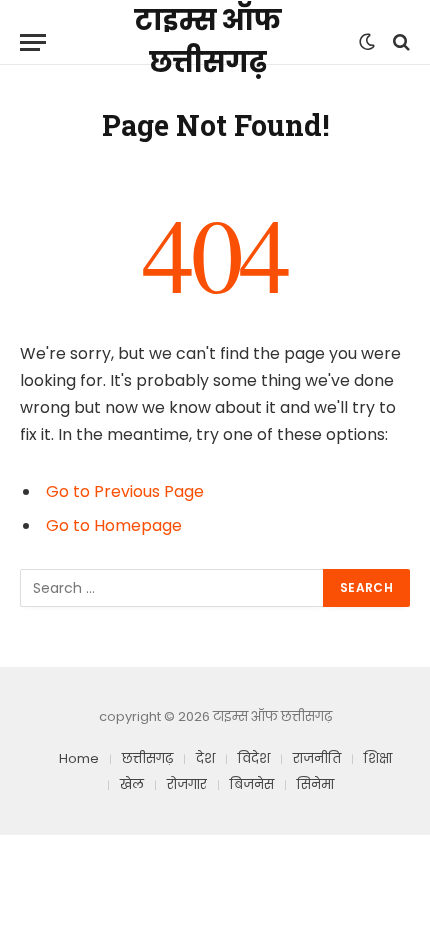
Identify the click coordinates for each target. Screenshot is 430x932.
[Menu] (33, 42)
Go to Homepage (114, 525)
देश (205, 758)
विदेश (254, 758)
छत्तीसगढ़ (147, 758)
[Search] (399, 42)
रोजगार (187, 784)
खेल (132, 784)
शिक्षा (378, 758)
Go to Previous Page (125, 491)
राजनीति (317, 758)
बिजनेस (252, 784)
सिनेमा (315, 784)
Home (79, 758)
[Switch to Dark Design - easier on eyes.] (367, 42)
